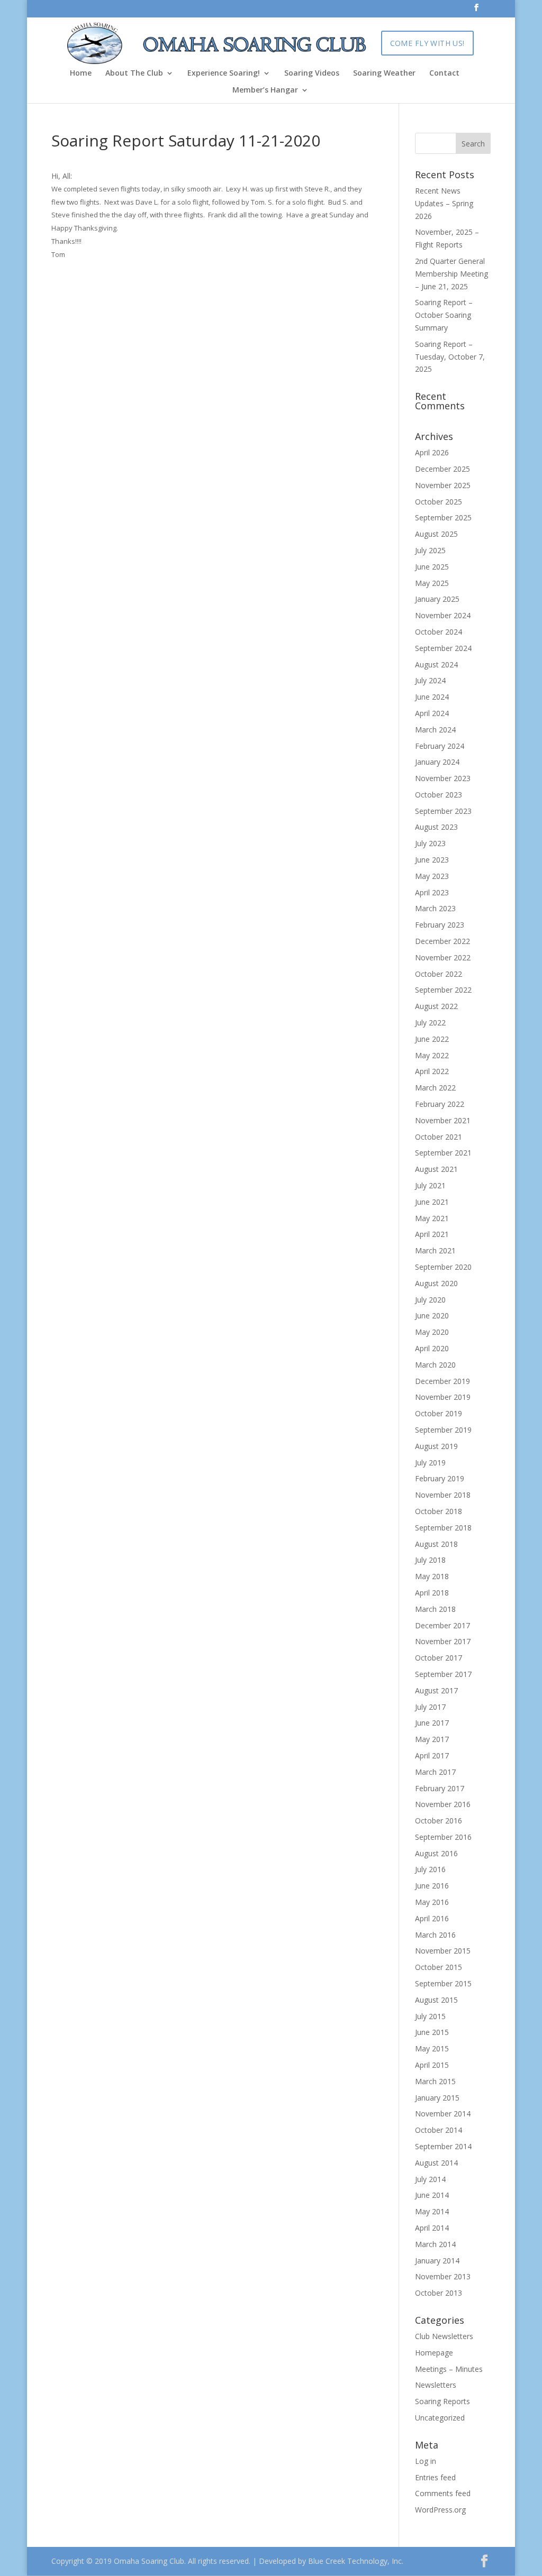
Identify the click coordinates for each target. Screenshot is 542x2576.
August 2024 (436, 664)
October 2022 (439, 974)
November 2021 (443, 1120)
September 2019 (443, 1430)
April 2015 (432, 2065)
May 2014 (432, 2211)
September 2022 (443, 990)
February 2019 (440, 1478)
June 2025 (432, 567)
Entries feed (435, 2477)
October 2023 (439, 795)
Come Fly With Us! (427, 43)
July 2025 (430, 550)
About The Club (134, 74)
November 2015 (443, 1951)
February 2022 (440, 1104)
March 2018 (435, 1609)
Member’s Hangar (265, 90)
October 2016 (439, 1821)
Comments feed (443, 2493)
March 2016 (435, 1935)
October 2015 (439, 1967)
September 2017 (443, 1674)
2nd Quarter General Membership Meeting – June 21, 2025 (451, 274)
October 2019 (439, 1413)
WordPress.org (440, 2510)
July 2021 (430, 1185)
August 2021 (436, 1169)
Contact (444, 74)
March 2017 (435, 1772)
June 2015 (432, 2032)
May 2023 (432, 876)
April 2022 (432, 1071)
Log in (426, 2461)
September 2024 (443, 648)
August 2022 (436, 1006)
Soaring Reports (442, 2401)
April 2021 (432, 1234)
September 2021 (443, 1153)
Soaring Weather (384, 74)
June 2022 (432, 1039)
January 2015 (437, 2098)
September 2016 (443, 1837)
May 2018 (432, 1576)
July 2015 (430, 2016)
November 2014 (443, 2114)
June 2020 (432, 1315)
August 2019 (436, 1446)
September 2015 (443, 1983)
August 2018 (436, 1544)
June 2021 (432, 1202)
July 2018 (430, 1560)
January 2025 (437, 599)
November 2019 (443, 1397)
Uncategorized (440, 2418)
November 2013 (443, 2276)
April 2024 (432, 713)
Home (81, 74)
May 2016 (432, 1902)
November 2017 (443, 1641)
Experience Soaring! (224, 74)
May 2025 (432, 583)
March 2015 (435, 2081)
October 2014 (439, 2130)
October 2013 (439, 2293)
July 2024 (430, 680)
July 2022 (430, 1023)
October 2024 (439, 632)
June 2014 (432, 2195)
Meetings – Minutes (449, 2369)
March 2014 (435, 2244)
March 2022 (435, 1088)
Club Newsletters (444, 2336)
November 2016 (443, 1804)
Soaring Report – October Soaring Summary (444, 315)
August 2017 (436, 1690)
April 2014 (432, 2228)
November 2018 (443, 1495)
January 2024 (437, 762)
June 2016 (432, 1886)
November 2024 (443, 615)
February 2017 (440, 1788)
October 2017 (439, 1658)
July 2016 (430, 1869)
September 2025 (443, 517)
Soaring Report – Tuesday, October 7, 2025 (450, 357)
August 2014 (436, 2163)
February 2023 (440, 925)
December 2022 (442, 941)
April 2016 (432, 1918)
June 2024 (432, 697)
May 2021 (432, 1218)
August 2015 (436, 2000)
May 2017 (432, 1739)
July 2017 (430, 1707)
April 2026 (432, 452)
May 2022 (432, 1055)
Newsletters (436, 2385)
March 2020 (435, 1365)
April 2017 (432, 1755)
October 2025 (439, 502)
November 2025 (443, 485)
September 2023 (443, 811)
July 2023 (430, 843)
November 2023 (443, 778)
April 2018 (432, 1593)
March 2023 (435, 908)
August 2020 (436, 1283)
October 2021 (439, 1137)
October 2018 (439, 1511)
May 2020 (432, 1332)
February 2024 (440, 746)
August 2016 (436, 1853)
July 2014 (430, 2179)
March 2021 (435, 1250)
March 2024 (435, 730)
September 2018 (443, 1528)
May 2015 (432, 2048)
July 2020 (430, 1300)
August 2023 (436, 827)
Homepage (434, 2353)
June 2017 (432, 1723)
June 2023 (432, 860)
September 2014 (443, 2146)
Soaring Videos (312, 74)
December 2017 (442, 1625)
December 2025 (442, 469)
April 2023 (432, 892)
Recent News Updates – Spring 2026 (444, 203)
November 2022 (443, 957)
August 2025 (436, 534)
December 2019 (442, 1381)
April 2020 (432, 1348)
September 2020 (443, 1267)
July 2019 (430, 1463)
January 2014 (437, 2261)
